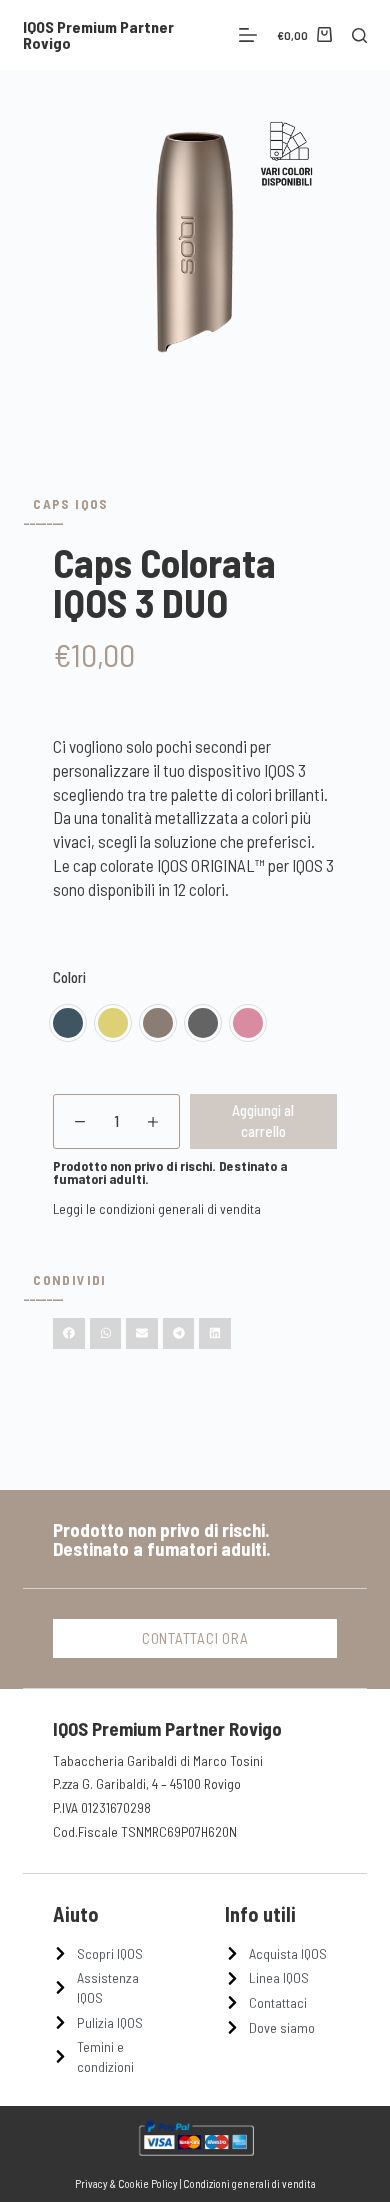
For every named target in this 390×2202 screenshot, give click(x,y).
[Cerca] (359, 35)
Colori (69, 977)
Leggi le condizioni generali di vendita (157, 1208)
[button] (69, 1334)
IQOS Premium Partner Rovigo (98, 34)
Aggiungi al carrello (263, 1120)
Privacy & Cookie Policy (126, 2183)
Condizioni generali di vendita (249, 2183)
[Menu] (248, 35)
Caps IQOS (70, 503)
